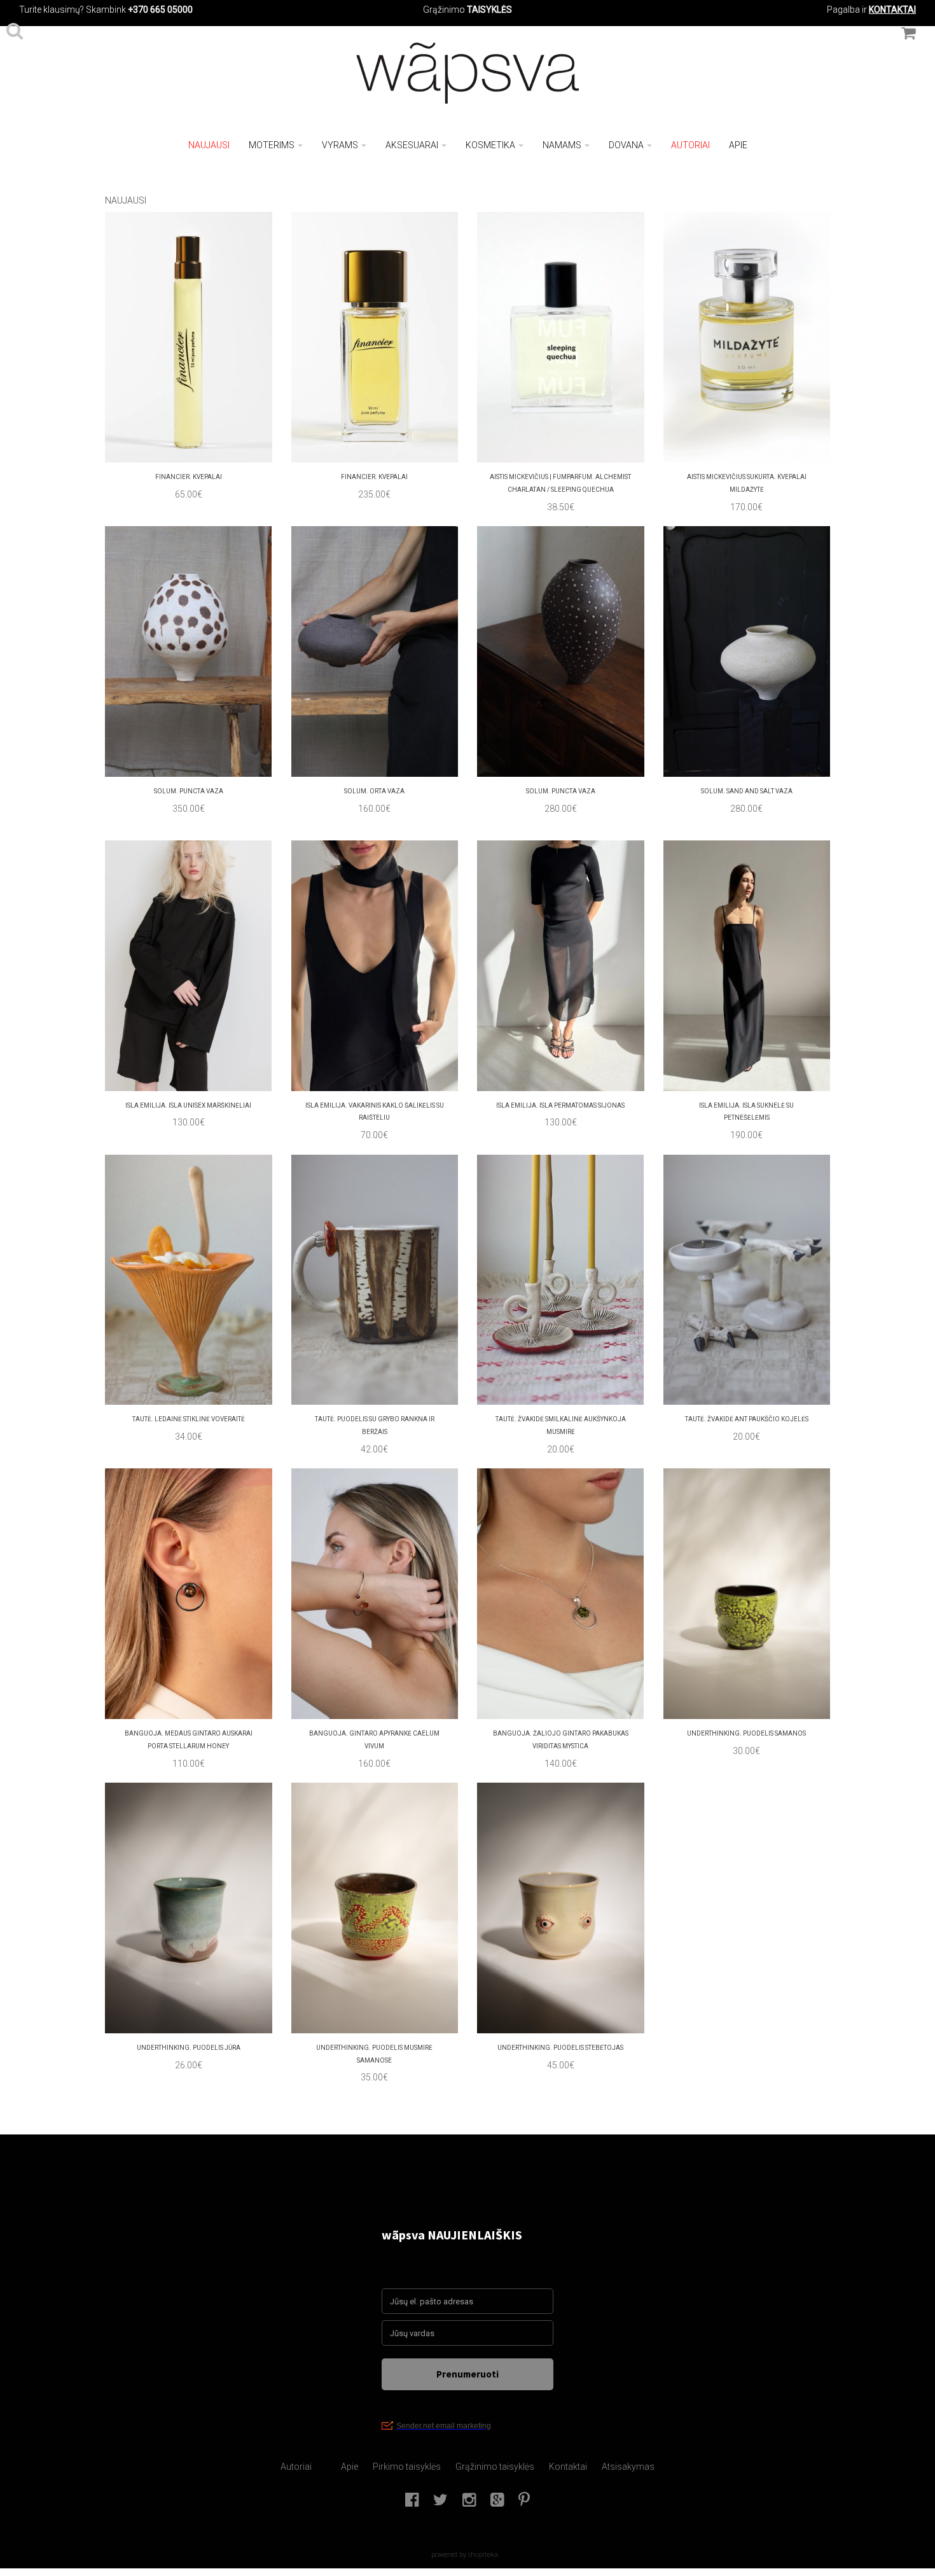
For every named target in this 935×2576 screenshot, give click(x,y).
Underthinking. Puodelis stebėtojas (560, 2048)
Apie (738, 145)
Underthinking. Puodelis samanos (746, 1733)
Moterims (272, 145)
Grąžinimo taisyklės (495, 2467)
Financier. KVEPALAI (189, 477)
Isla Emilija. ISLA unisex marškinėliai (188, 1105)
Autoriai (690, 145)
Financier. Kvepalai (374, 477)
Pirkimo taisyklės (407, 2467)
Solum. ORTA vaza (374, 791)
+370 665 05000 (160, 10)
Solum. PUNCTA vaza (561, 791)
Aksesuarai (412, 145)
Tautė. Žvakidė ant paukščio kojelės (747, 1419)
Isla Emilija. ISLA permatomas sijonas (560, 1105)
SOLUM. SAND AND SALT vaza (747, 791)
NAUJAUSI (209, 145)
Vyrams (340, 145)
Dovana (626, 145)
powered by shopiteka (465, 2554)
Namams (562, 145)
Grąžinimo (445, 10)
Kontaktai (568, 2467)
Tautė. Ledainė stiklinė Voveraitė (189, 1419)
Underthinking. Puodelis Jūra (189, 2048)
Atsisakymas (628, 2467)
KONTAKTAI (892, 10)
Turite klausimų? (52, 10)
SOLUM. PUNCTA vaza (189, 791)
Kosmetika (490, 145)
